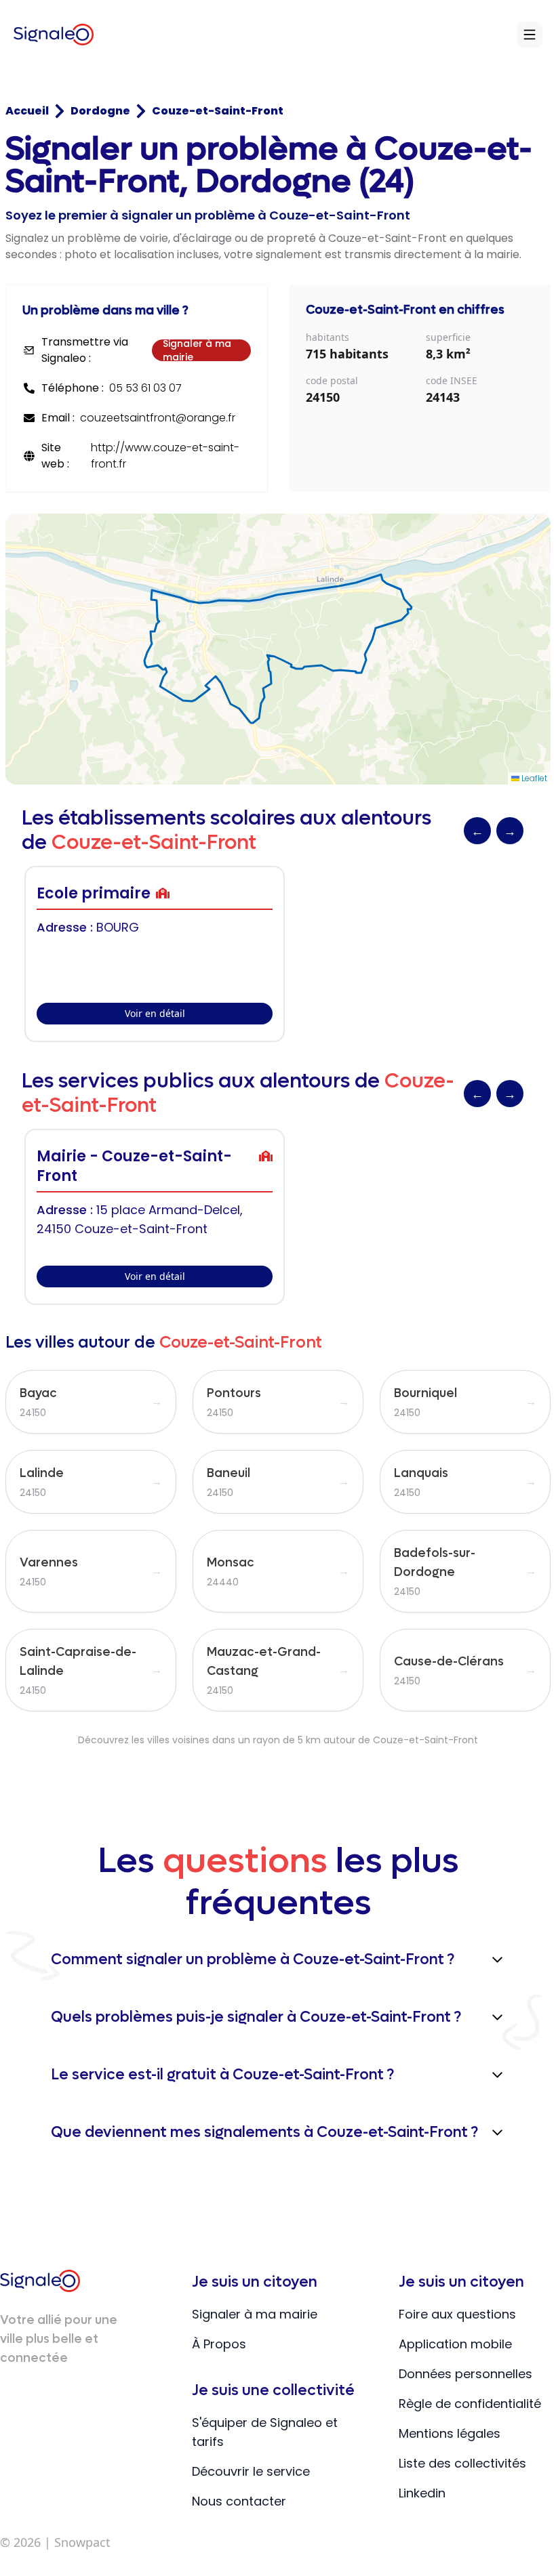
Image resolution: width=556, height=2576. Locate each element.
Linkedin (422, 2493)
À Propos (219, 2344)
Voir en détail (155, 1013)
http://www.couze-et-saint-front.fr (165, 456)
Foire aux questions (457, 2314)
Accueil (27, 111)
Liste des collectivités (462, 2463)
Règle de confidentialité (470, 2404)
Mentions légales (450, 2433)
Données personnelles (465, 2374)
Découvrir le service (251, 2471)
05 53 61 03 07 (145, 388)
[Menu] (530, 35)
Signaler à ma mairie (197, 350)
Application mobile (455, 2344)
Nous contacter (239, 2501)
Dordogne (100, 111)
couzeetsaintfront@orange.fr (158, 418)
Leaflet (533, 778)
